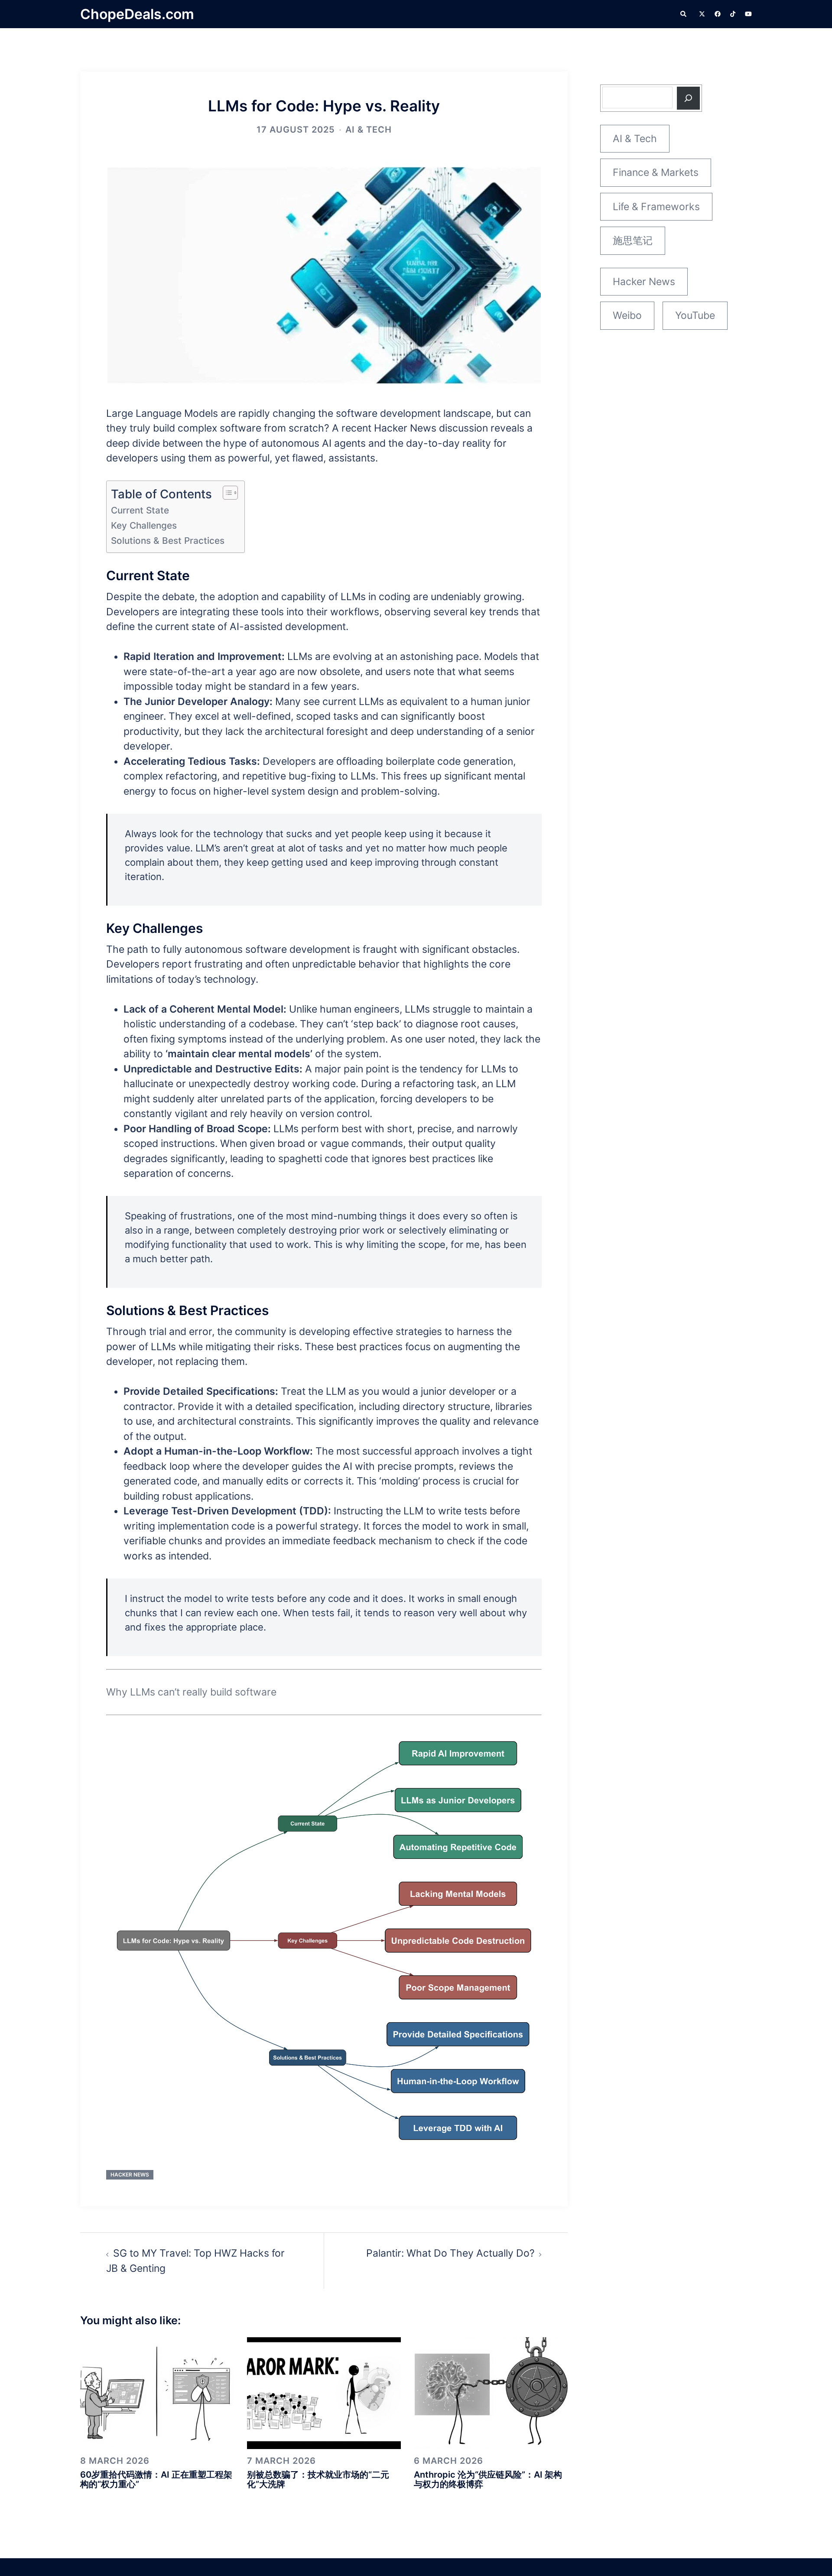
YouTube (695, 315)
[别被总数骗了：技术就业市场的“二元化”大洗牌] (324, 2392)
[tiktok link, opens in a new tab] (733, 14)
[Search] (688, 98)
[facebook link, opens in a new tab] (717, 14)
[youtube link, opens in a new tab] (748, 14)
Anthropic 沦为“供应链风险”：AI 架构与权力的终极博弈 (488, 2479)
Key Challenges (144, 525)
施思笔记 (633, 240)
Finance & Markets (656, 172)
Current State (140, 510)
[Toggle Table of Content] (226, 493)
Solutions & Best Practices (168, 541)
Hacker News (130, 2175)
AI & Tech (369, 130)
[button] (684, 14)
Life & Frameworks (656, 207)
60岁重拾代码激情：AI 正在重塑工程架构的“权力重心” (156, 2479)
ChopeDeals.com (137, 14)
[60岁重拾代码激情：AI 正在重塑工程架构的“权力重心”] (157, 2392)
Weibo (627, 315)
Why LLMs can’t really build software (191, 1692)
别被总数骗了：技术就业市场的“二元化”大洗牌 (318, 2479)
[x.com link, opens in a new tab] (702, 14)
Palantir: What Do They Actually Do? (450, 2253)
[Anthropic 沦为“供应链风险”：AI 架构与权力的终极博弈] (491, 2392)
